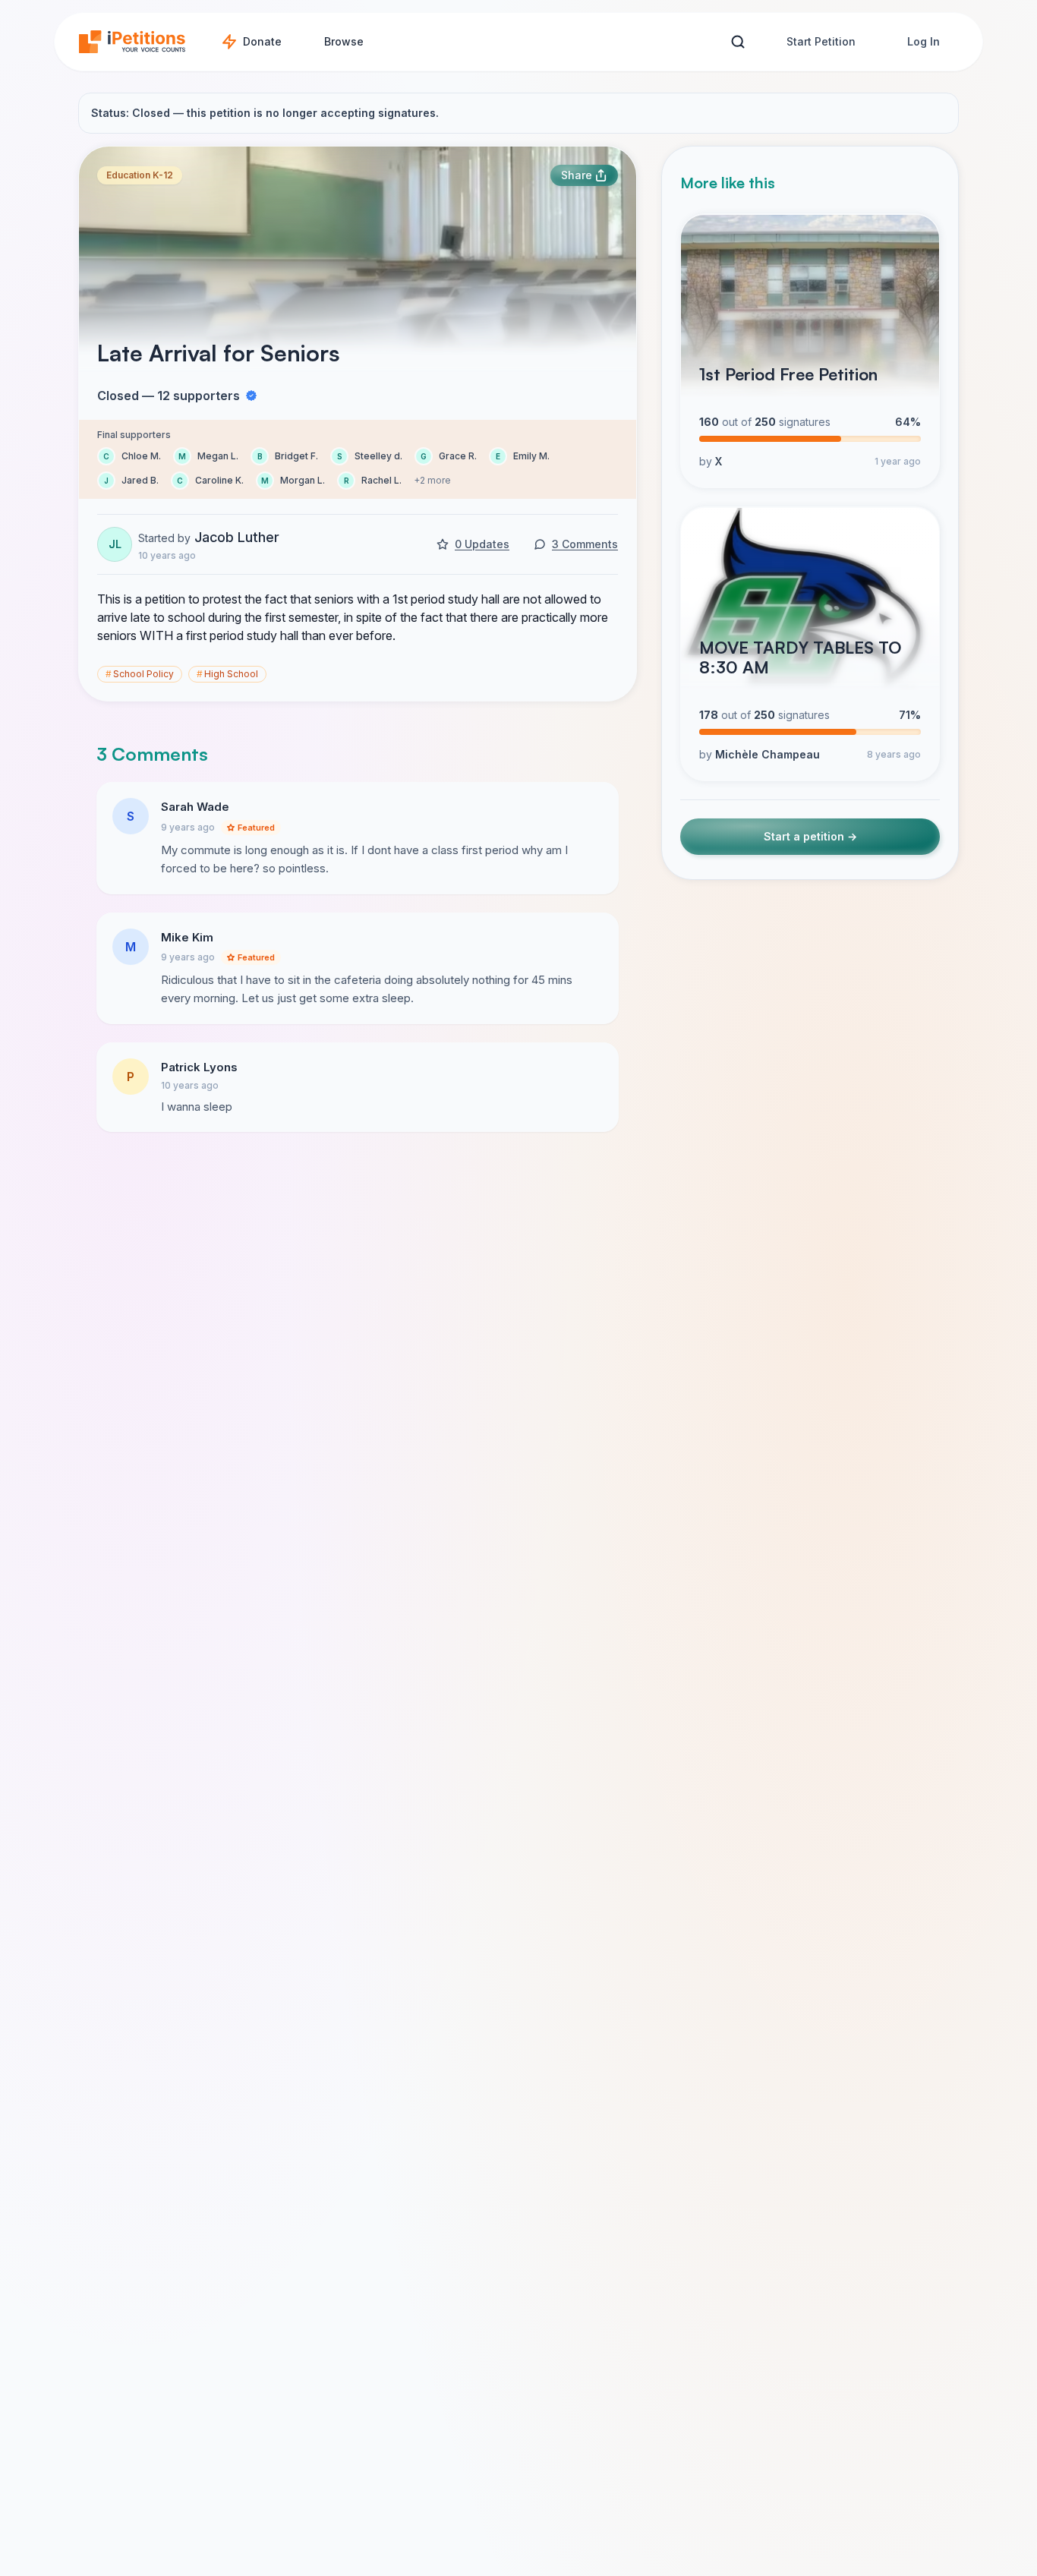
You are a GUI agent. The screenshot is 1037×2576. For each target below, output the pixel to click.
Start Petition (821, 41)
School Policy (140, 674)
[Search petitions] (738, 42)
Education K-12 (140, 175)
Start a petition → (810, 837)
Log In (924, 41)
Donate (262, 41)
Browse (344, 41)
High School (227, 674)
